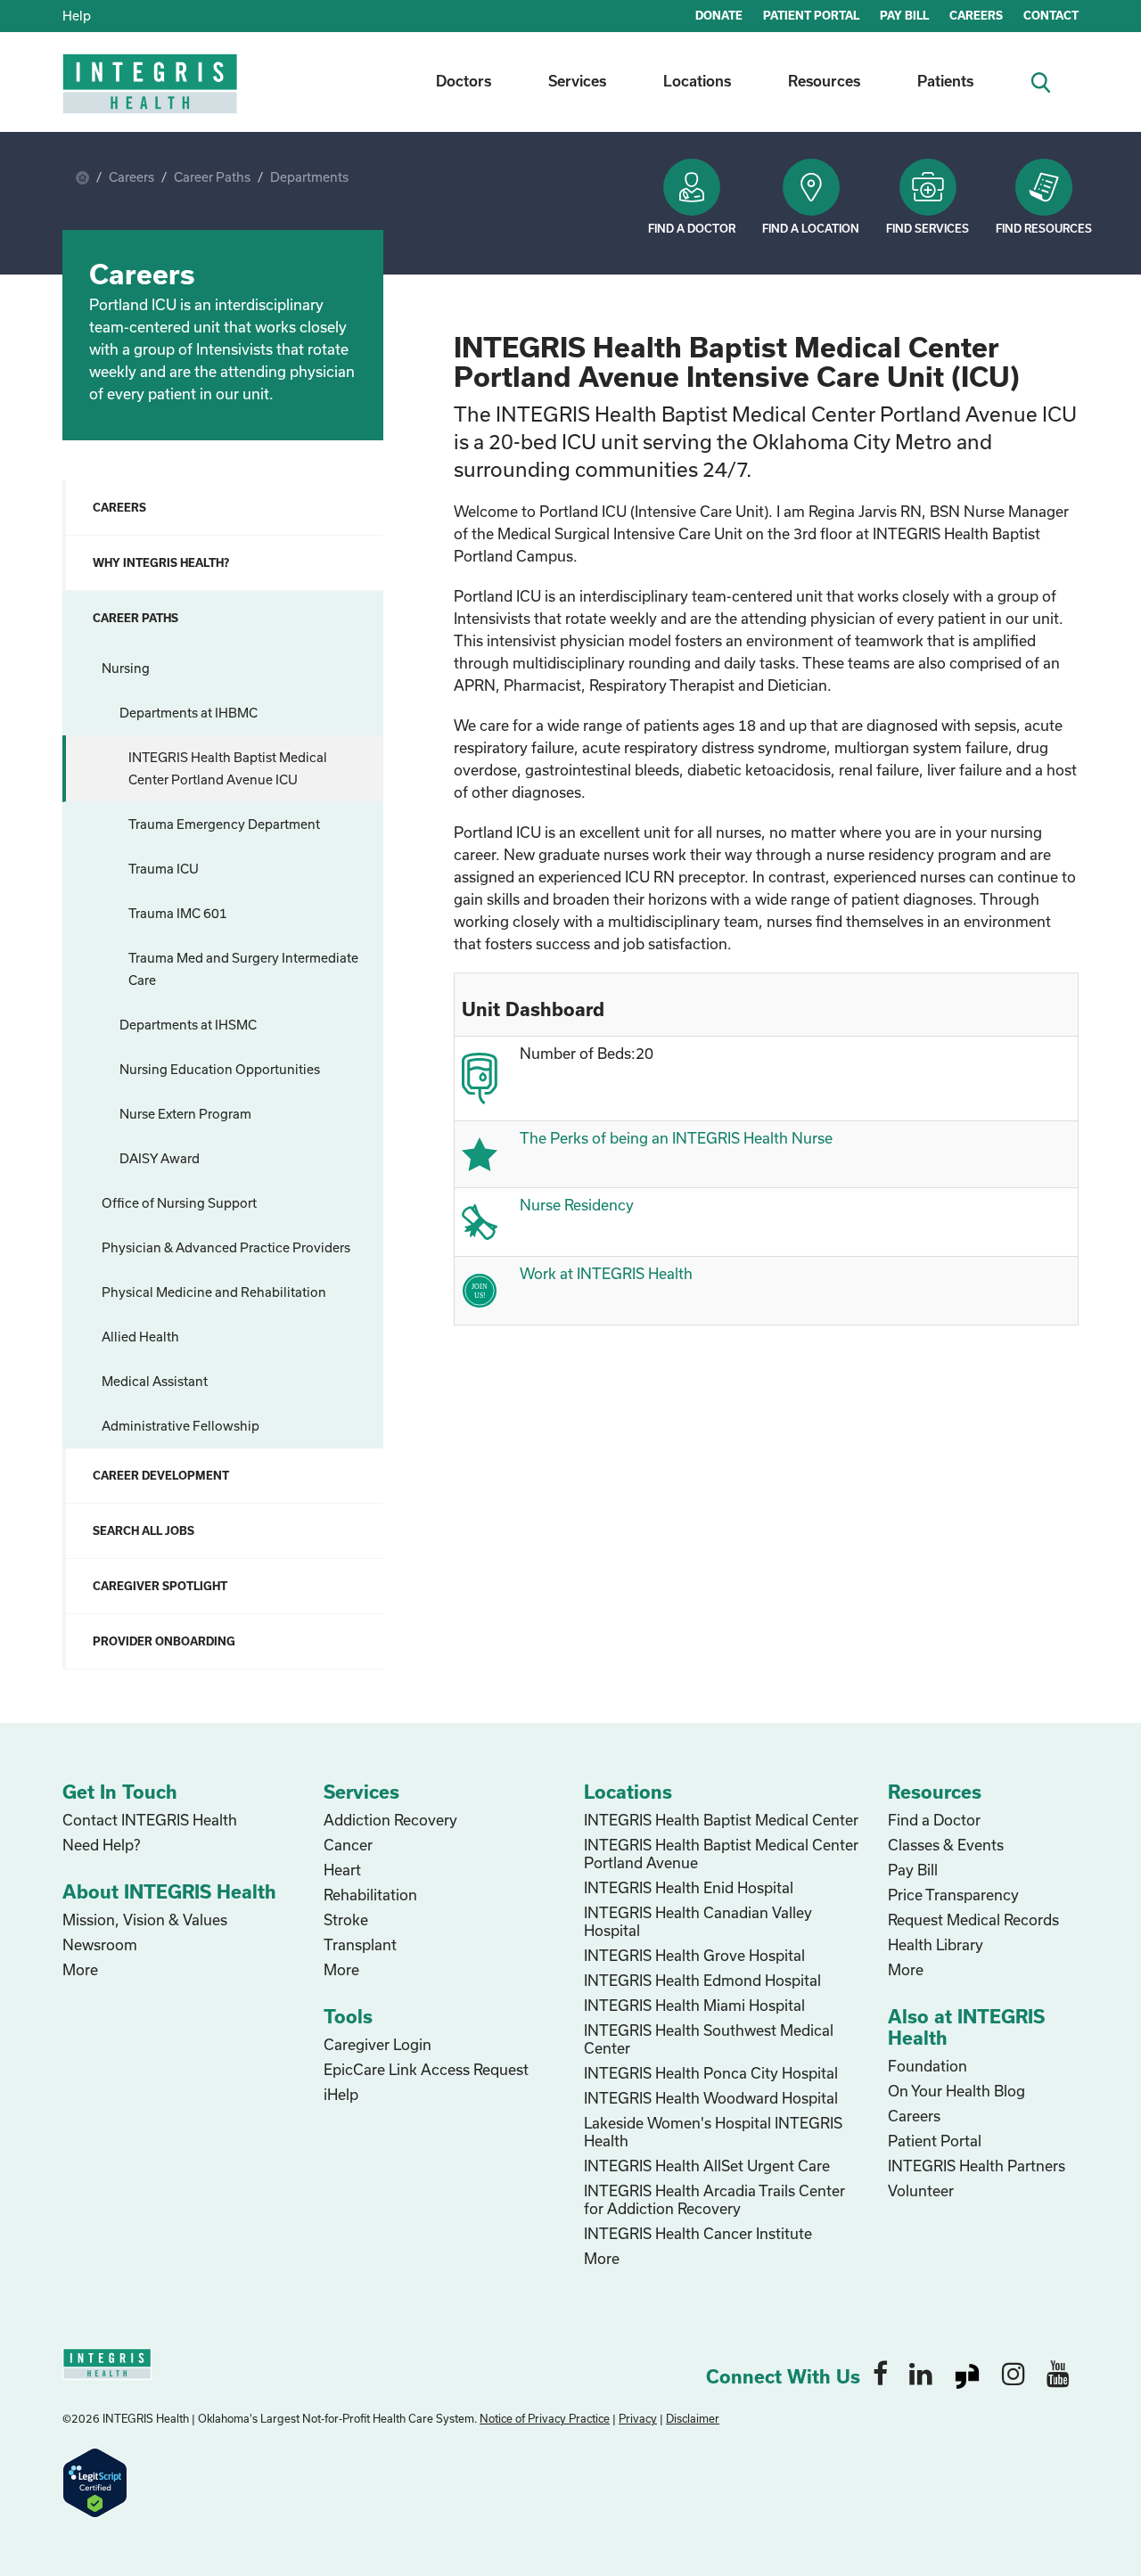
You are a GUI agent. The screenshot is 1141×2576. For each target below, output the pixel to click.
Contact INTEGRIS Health (150, 1820)
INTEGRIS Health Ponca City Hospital (711, 2073)
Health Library (936, 1944)
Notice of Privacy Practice (545, 2418)
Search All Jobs (144, 1530)
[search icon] (1048, 81)
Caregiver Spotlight (160, 1586)
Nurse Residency (577, 1205)
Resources (824, 81)
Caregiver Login (378, 2044)
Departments (309, 177)
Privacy (638, 2418)
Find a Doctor (692, 228)
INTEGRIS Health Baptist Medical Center (721, 1820)
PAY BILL (904, 15)
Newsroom (100, 1944)
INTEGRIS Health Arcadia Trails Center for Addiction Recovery (714, 2199)
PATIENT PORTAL (811, 15)
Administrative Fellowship (181, 1426)
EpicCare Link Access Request (426, 2069)
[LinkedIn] (921, 2373)
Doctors (464, 81)
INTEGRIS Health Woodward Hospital (711, 2098)
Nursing (126, 668)
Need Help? (101, 1845)
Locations (697, 81)
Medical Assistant (155, 1381)
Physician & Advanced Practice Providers (226, 1247)
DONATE (719, 15)
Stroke (346, 1920)
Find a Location (811, 228)
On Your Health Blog (956, 2091)
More (80, 1969)
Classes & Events (946, 1845)
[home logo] (152, 96)
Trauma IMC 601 (178, 913)
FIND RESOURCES (1044, 228)
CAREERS (976, 15)
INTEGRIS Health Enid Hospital (689, 1887)
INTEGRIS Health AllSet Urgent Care (707, 2166)
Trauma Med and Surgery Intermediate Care (243, 969)
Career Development (161, 1475)
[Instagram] (1014, 2373)
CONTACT (1051, 15)
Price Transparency (953, 1895)
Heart (342, 1870)
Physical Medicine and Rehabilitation (214, 1292)
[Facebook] (880, 2373)
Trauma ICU (164, 869)
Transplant (360, 1944)
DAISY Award (160, 1158)
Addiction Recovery (390, 1820)
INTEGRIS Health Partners (977, 2166)
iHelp (341, 2094)
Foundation (928, 2066)
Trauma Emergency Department (224, 824)
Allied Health (140, 1337)
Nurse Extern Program (185, 1114)
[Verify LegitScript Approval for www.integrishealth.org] (95, 2481)
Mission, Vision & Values (145, 1920)
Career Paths (212, 177)
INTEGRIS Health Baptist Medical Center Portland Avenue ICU (228, 768)
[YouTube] (1058, 2373)
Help (77, 16)
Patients (945, 81)
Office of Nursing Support (179, 1203)
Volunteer (921, 2190)
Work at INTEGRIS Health (606, 1273)
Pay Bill (913, 1870)
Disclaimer (693, 2418)
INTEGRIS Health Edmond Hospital (702, 1980)
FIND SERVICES (928, 228)
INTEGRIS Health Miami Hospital (694, 2005)
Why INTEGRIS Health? (161, 562)
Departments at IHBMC (189, 713)
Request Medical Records (973, 1920)
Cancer (348, 1845)
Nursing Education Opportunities (220, 1069)
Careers (131, 177)
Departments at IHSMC (188, 1025)
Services (577, 81)
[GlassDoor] (967, 2373)
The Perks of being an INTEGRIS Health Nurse (676, 1138)
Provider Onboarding (164, 1641)
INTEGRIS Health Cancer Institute (698, 2233)
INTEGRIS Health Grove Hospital (694, 1955)
